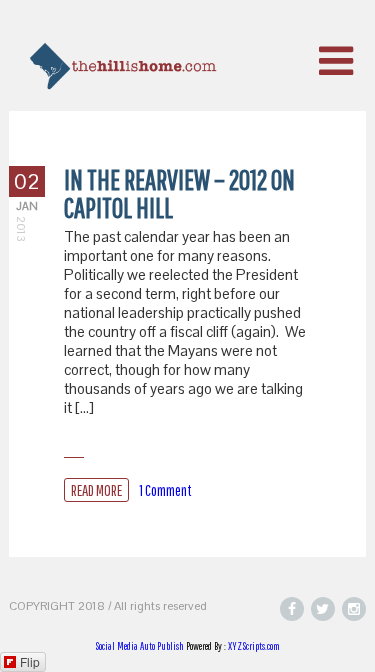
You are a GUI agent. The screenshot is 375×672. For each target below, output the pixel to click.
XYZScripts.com (254, 646)
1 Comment (165, 490)
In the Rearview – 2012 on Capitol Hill (179, 193)
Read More (96, 490)
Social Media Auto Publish (139, 646)
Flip (30, 661)
